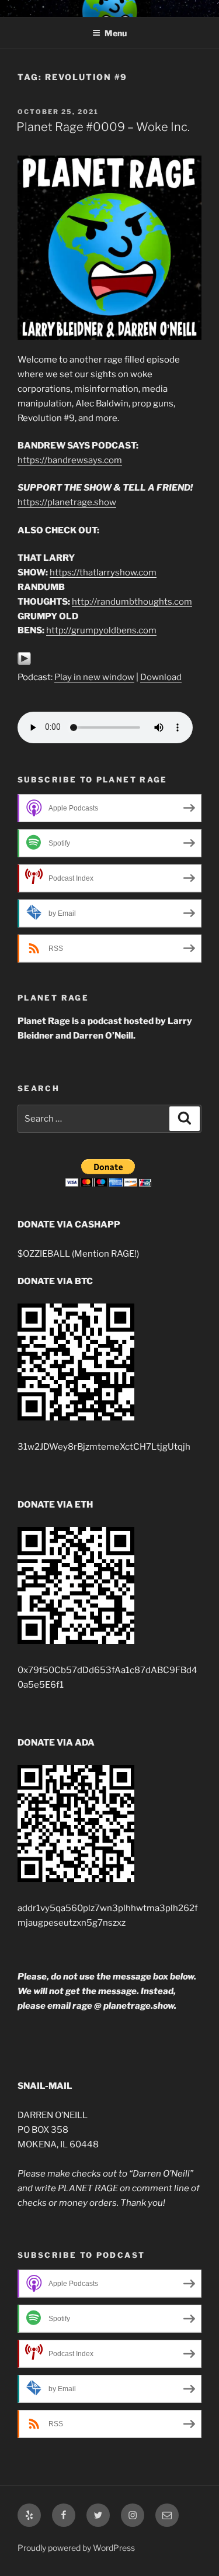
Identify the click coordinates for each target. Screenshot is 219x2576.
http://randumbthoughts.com (132, 602)
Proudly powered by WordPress (76, 2548)
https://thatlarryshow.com (103, 573)
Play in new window (94, 677)
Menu (116, 33)
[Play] (24, 663)
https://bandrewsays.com (70, 460)
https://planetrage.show (67, 502)
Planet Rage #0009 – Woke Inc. (103, 127)
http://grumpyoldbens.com (101, 630)
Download (161, 677)
